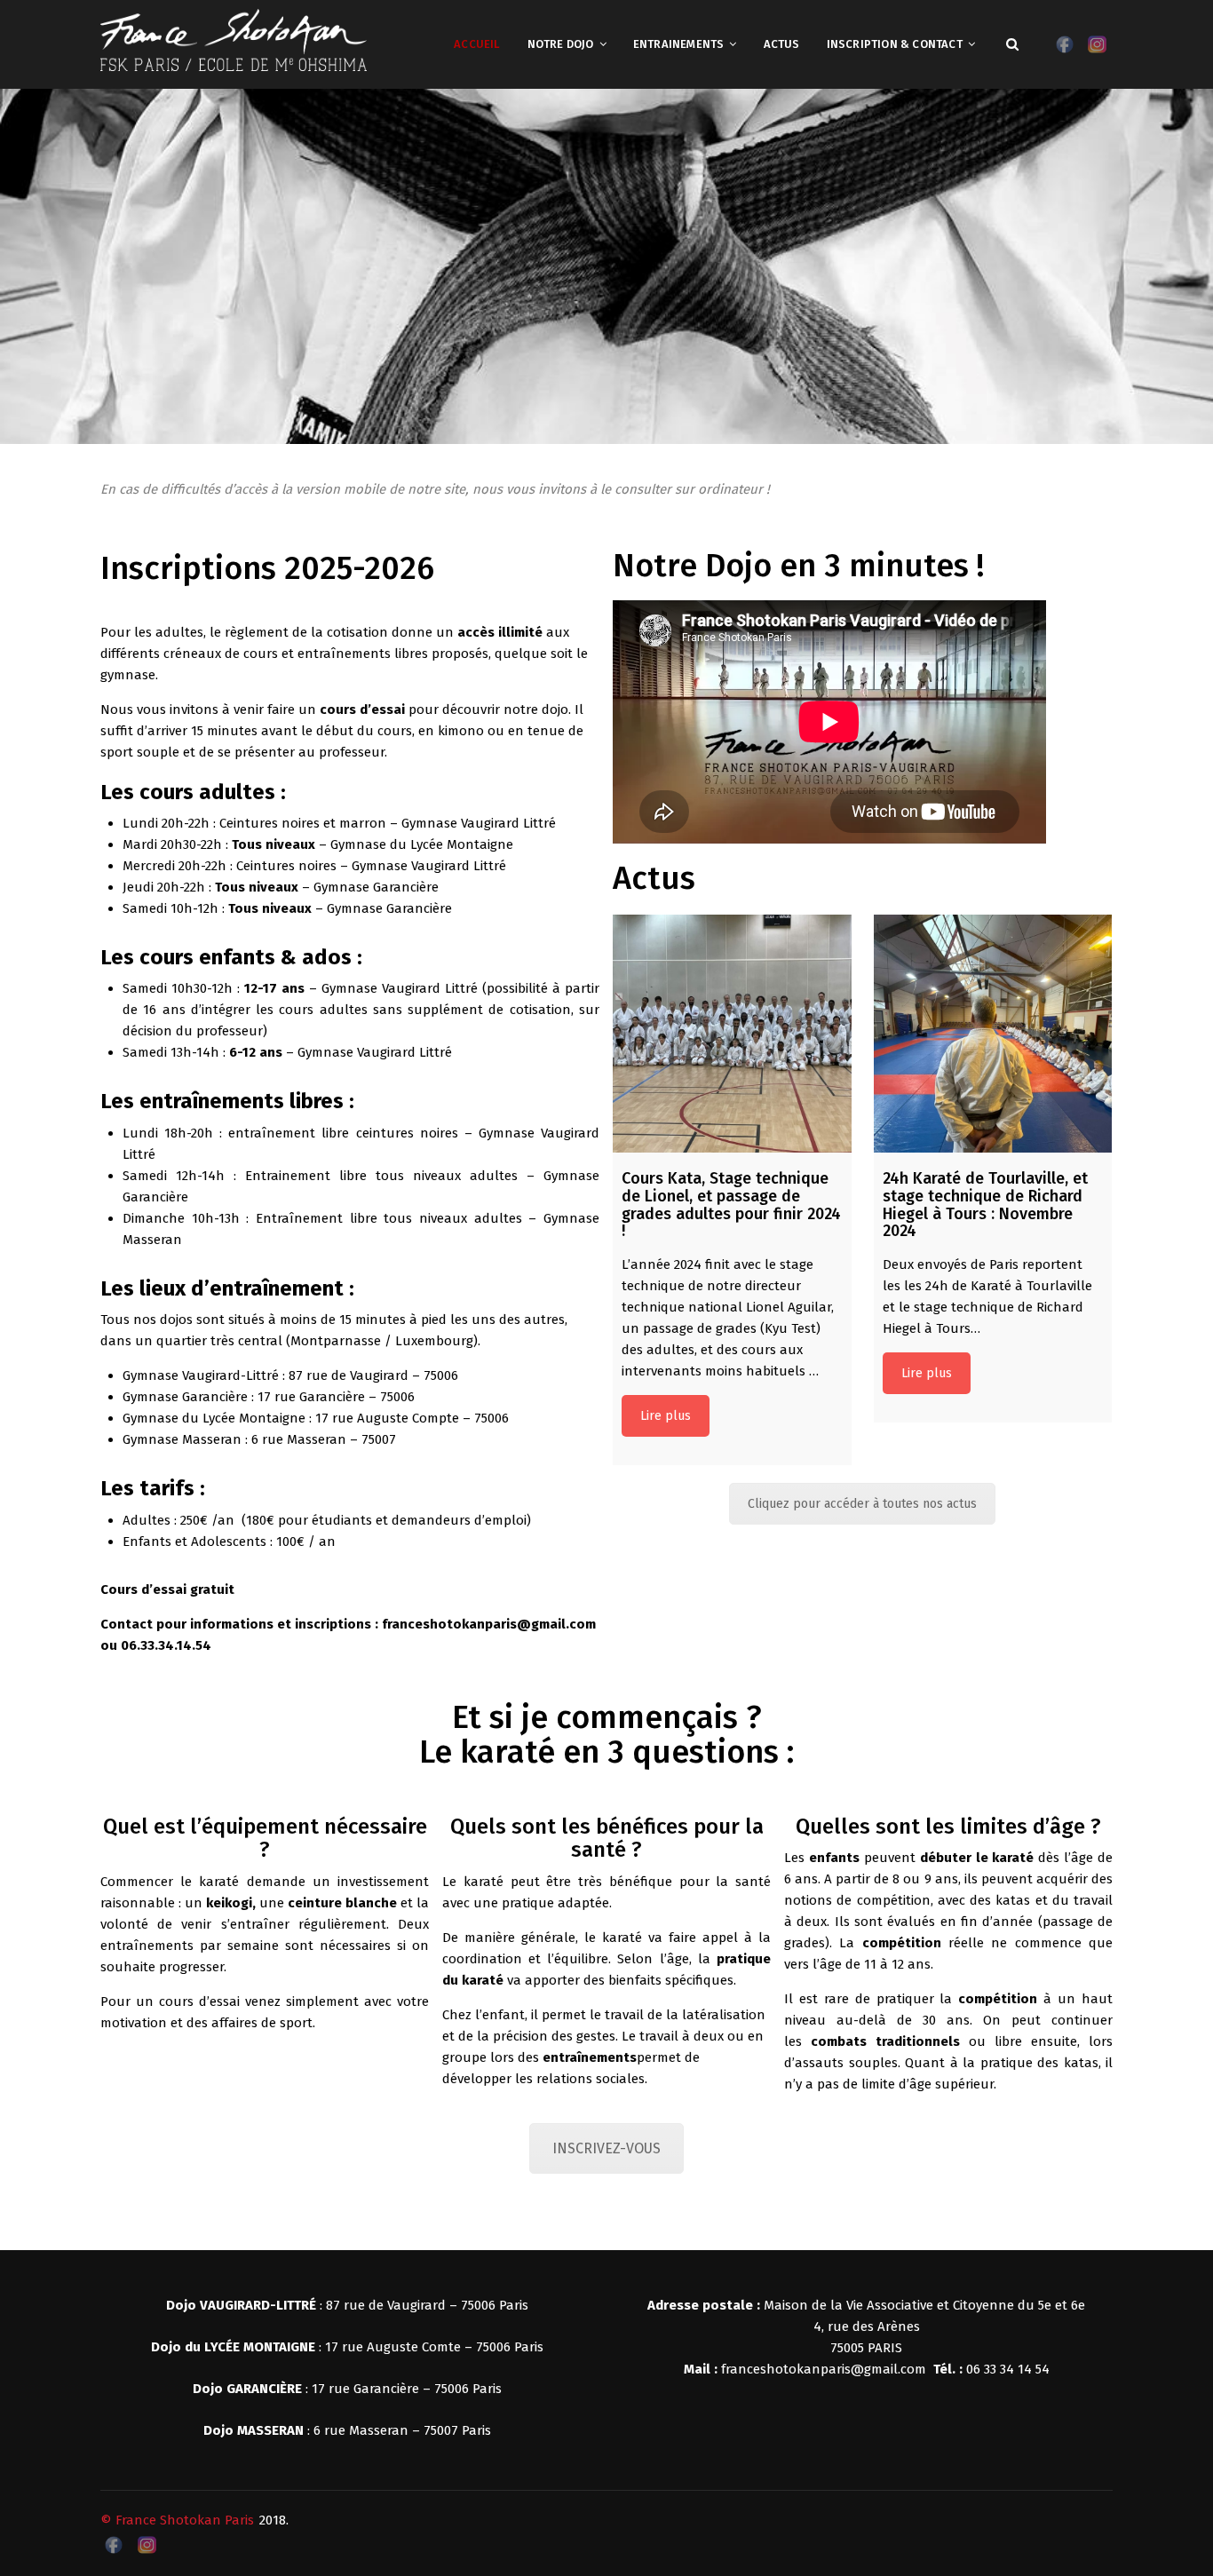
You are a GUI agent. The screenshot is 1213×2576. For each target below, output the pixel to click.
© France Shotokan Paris (177, 2520)
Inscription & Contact (895, 44)
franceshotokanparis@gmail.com (824, 2369)
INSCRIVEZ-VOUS (606, 2148)
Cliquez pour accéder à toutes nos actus (862, 1504)
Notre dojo (561, 44)
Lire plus (666, 1416)
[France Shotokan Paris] (234, 39)
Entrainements (679, 44)
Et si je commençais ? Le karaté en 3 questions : (606, 1735)
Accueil (477, 44)
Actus (782, 44)
